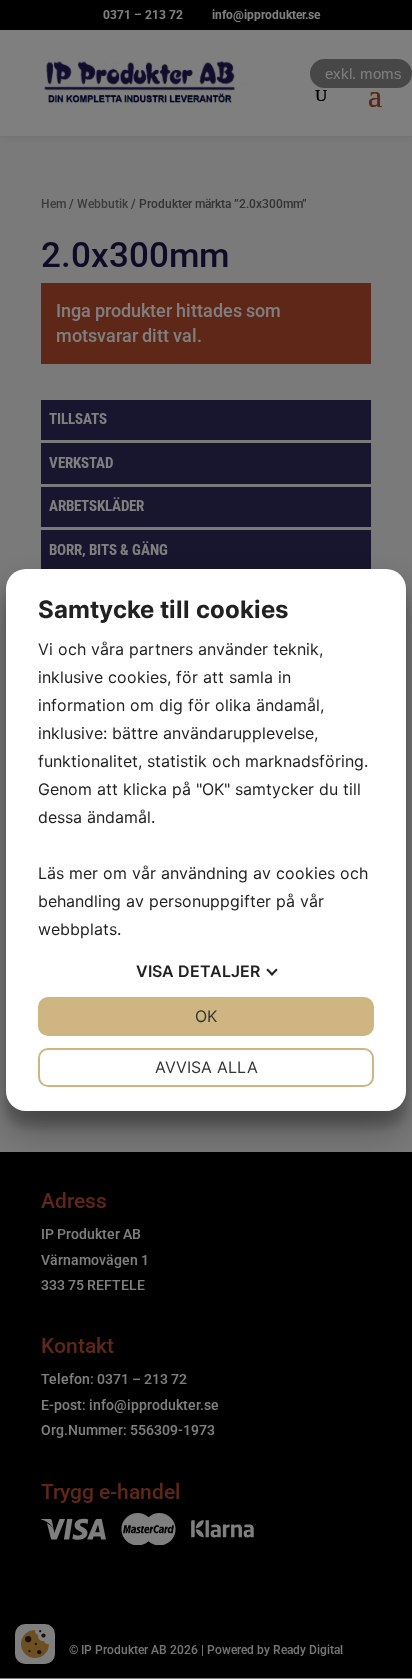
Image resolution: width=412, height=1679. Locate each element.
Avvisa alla (206, 1067)
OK (206, 1016)
